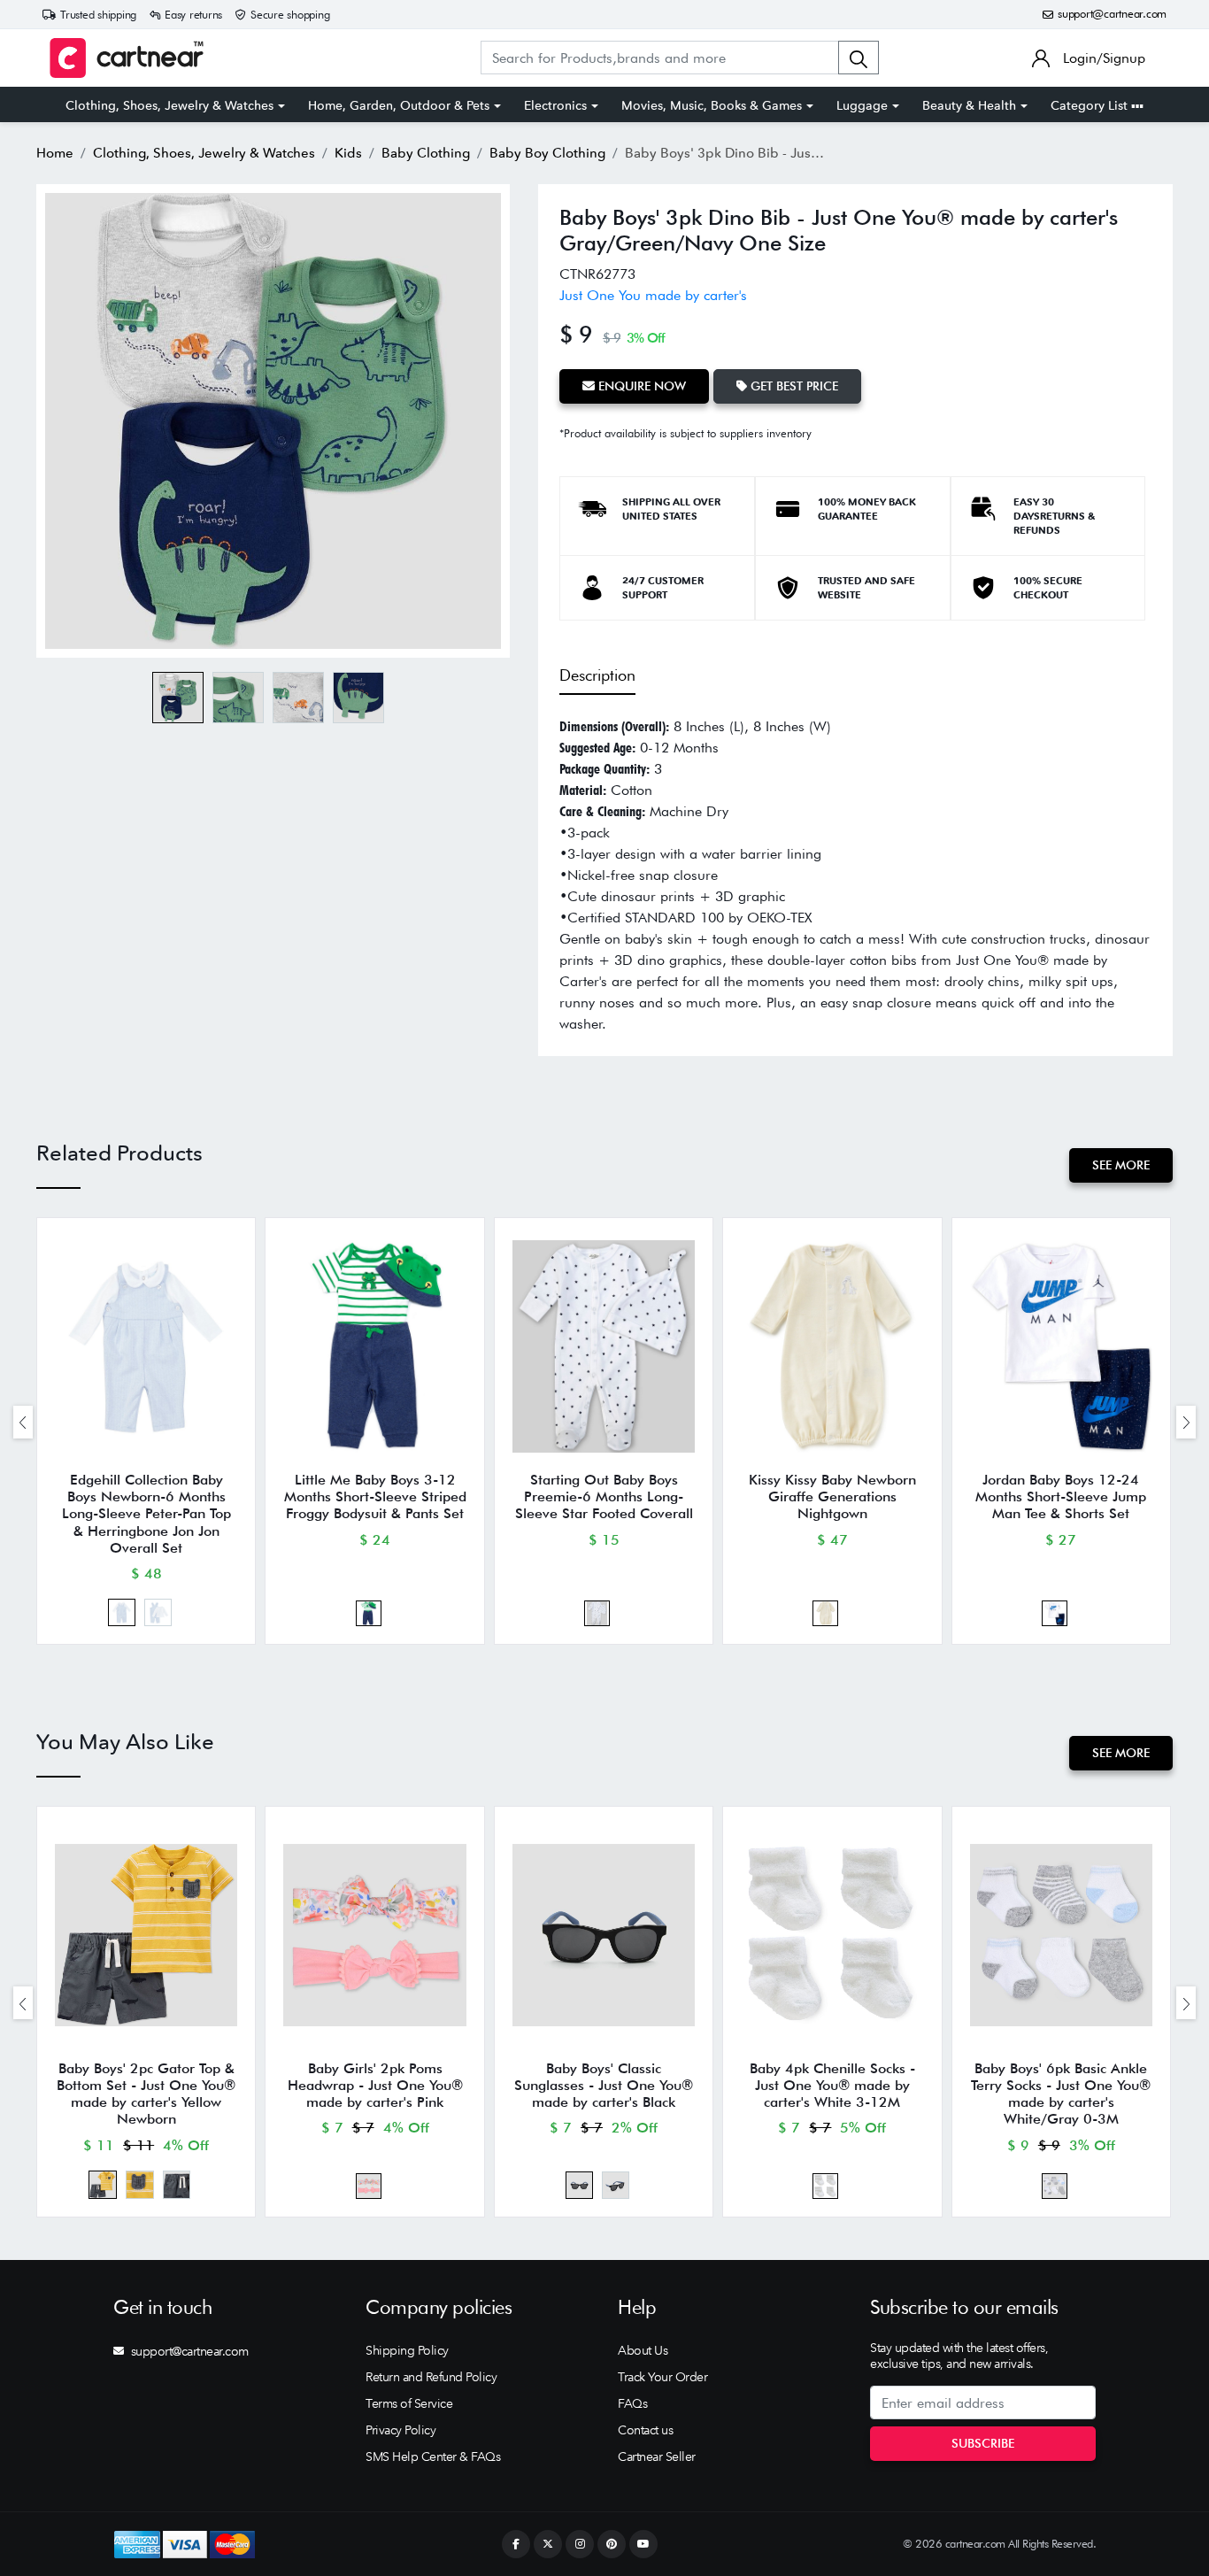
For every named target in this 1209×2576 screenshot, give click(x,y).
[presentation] (23, 1422)
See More (1121, 1165)
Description (597, 675)
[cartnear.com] (127, 58)
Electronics (555, 105)
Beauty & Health (969, 105)
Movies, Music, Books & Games (712, 105)
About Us (643, 2350)
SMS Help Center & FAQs (433, 2456)
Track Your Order (662, 2377)
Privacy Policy (400, 2430)
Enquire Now (640, 386)
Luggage (862, 105)
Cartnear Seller (657, 2456)
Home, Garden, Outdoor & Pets (399, 105)
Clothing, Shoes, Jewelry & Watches (169, 105)
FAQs (632, 2403)
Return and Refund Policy (431, 2377)
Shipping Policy (407, 2350)
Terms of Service (409, 2403)
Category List (1091, 105)
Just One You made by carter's (653, 295)
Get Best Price (793, 386)
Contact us (645, 2430)
